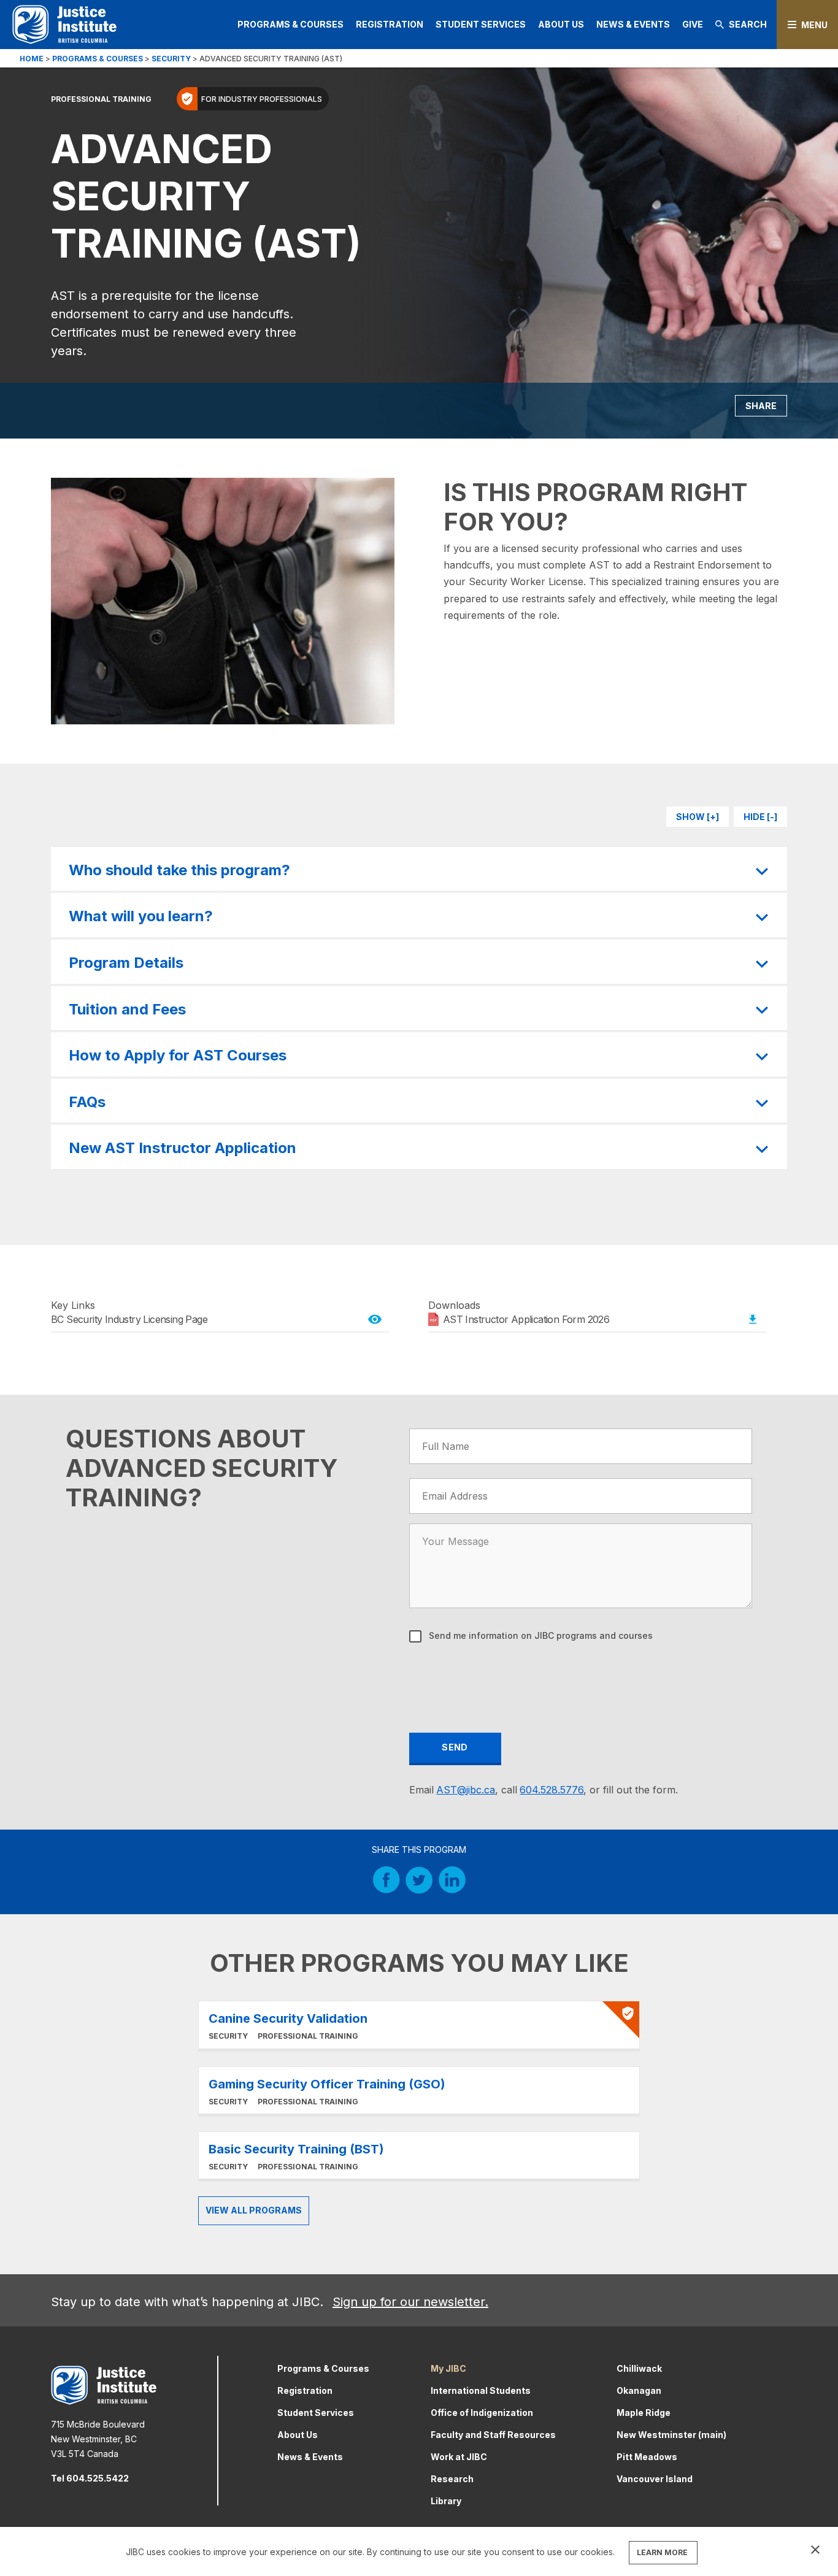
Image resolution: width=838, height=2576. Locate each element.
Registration (390, 24)
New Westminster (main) (671, 2435)
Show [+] (698, 817)
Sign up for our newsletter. (410, 2302)
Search (748, 24)
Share (761, 406)
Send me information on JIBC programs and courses (540, 1635)
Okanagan (639, 2390)
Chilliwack (639, 2368)
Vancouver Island (655, 2479)
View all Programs (254, 2210)
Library (446, 2501)
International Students (481, 2390)
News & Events (633, 24)
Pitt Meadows (647, 2457)
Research (452, 2479)
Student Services (481, 24)
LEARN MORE (662, 2552)
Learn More (419, 2025)
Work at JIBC (459, 2457)
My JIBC (448, 2368)
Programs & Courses (290, 24)
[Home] (64, 24)
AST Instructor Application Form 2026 (526, 1319)
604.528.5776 (552, 1790)
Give (693, 24)
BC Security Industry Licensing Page (129, 1319)
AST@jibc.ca (466, 1790)
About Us (561, 24)
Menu (814, 25)
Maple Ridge (644, 2413)
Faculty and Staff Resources (493, 2435)
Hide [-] (760, 817)
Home (32, 59)
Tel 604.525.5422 (90, 2478)
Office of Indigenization (482, 2413)
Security (171, 59)
